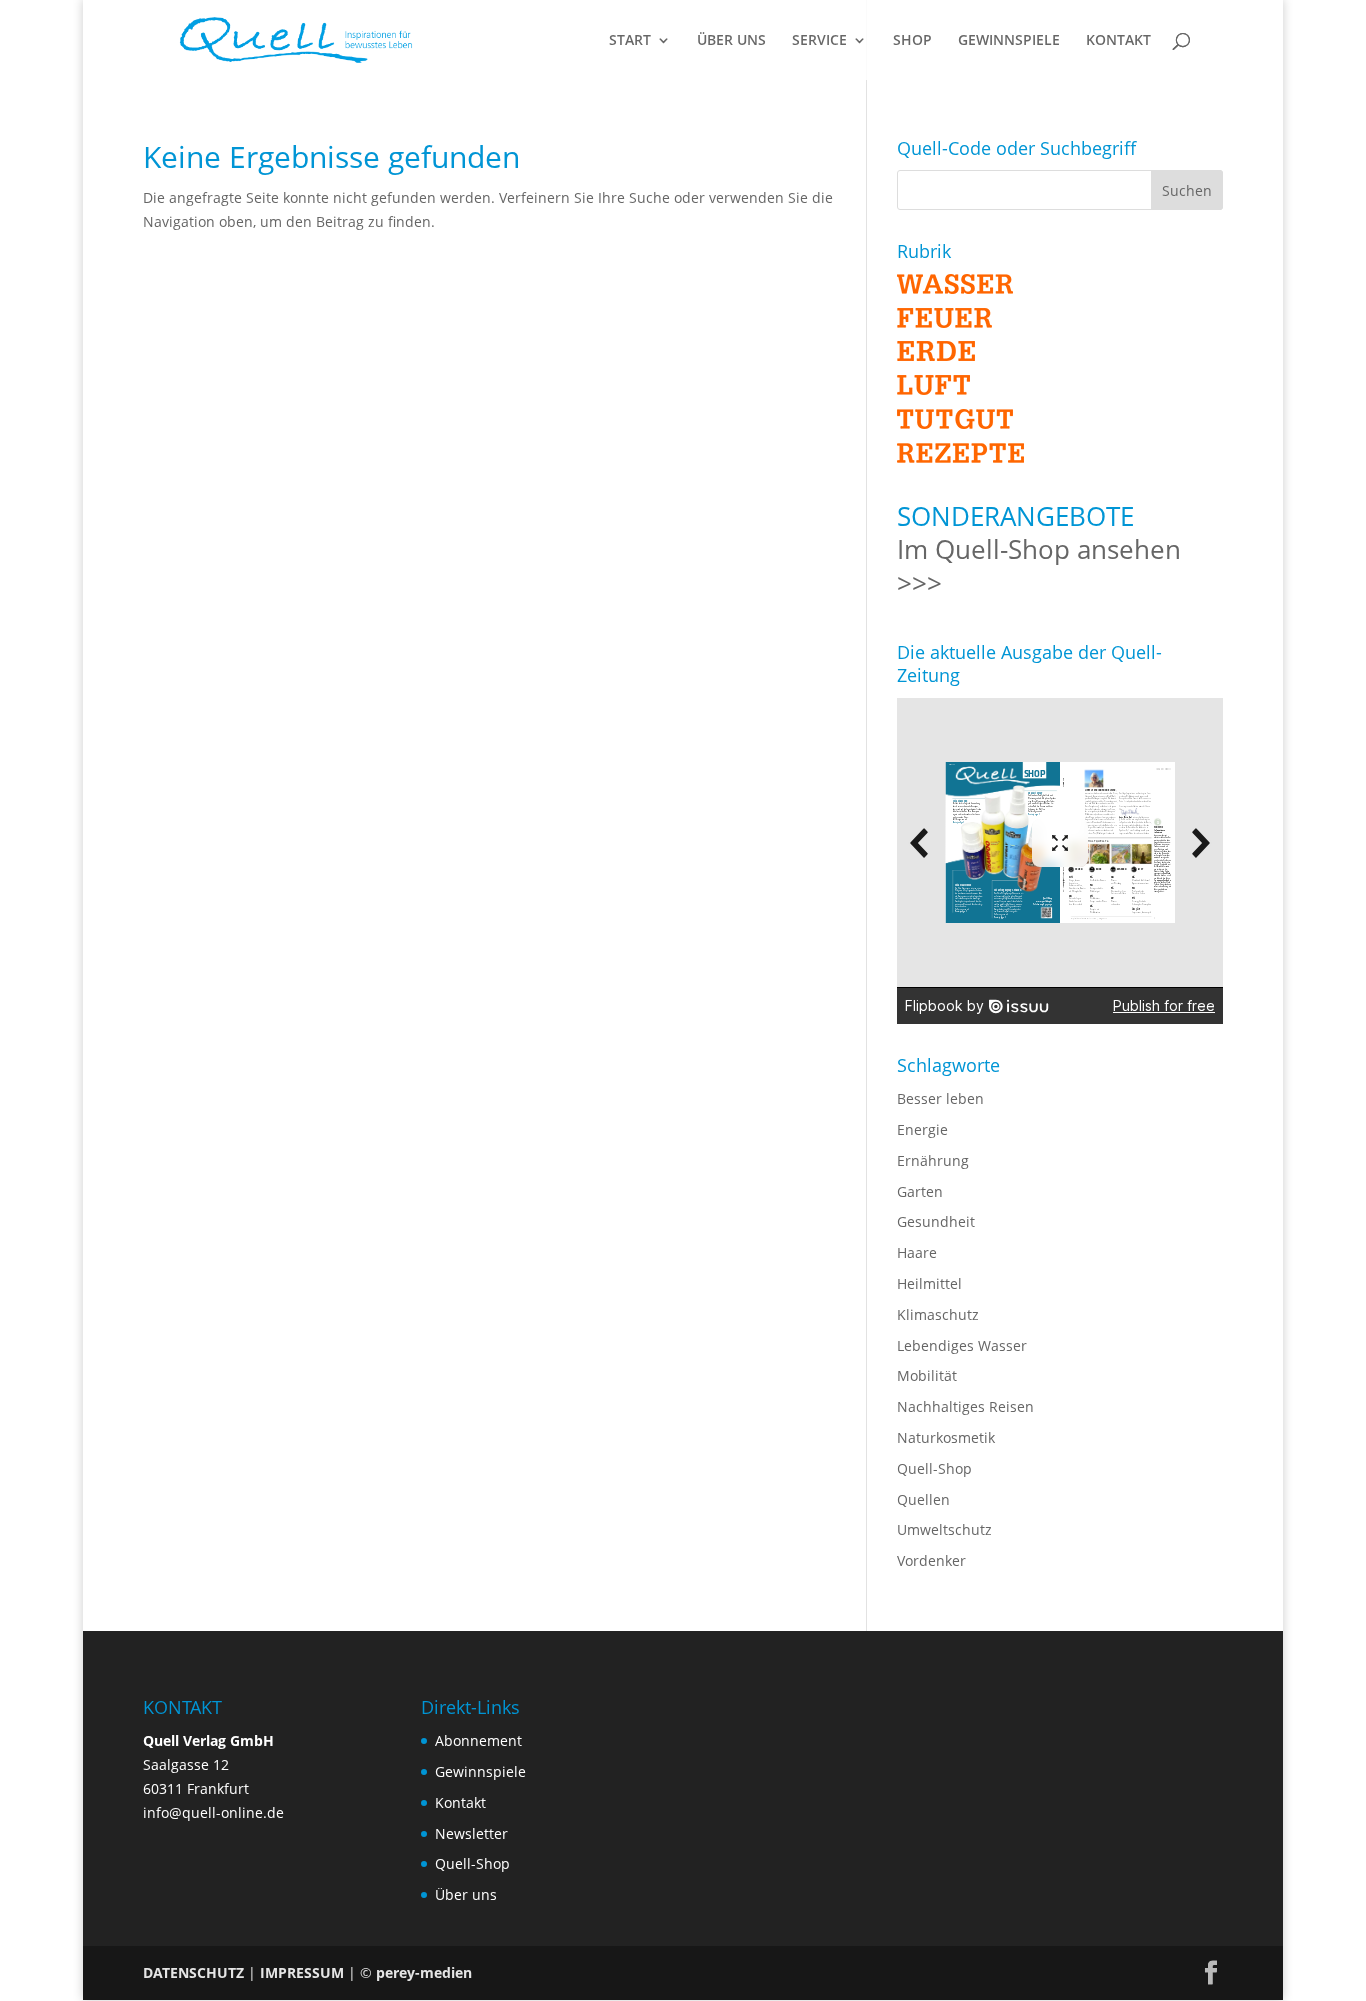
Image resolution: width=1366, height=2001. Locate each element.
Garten (920, 1191)
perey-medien (424, 1972)
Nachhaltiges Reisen (965, 1406)
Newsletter (471, 1833)
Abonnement (478, 1740)
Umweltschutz (944, 1529)
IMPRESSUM (302, 1972)
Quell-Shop (934, 1468)
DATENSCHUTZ (193, 1972)
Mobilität (927, 1375)
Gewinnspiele (480, 1771)
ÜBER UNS (731, 41)
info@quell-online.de (213, 1812)
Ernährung (933, 1160)
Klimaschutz (938, 1314)
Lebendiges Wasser (962, 1345)
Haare (917, 1252)
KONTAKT (1118, 41)
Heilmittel (929, 1283)
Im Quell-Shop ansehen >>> (1039, 566)
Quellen (923, 1499)
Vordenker (931, 1560)
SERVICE (819, 41)
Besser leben (940, 1098)
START (630, 41)
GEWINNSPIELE (1009, 41)
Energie (922, 1129)
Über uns (466, 1894)
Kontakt (460, 1802)
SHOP (912, 41)
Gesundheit (936, 1221)
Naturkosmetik (946, 1437)
